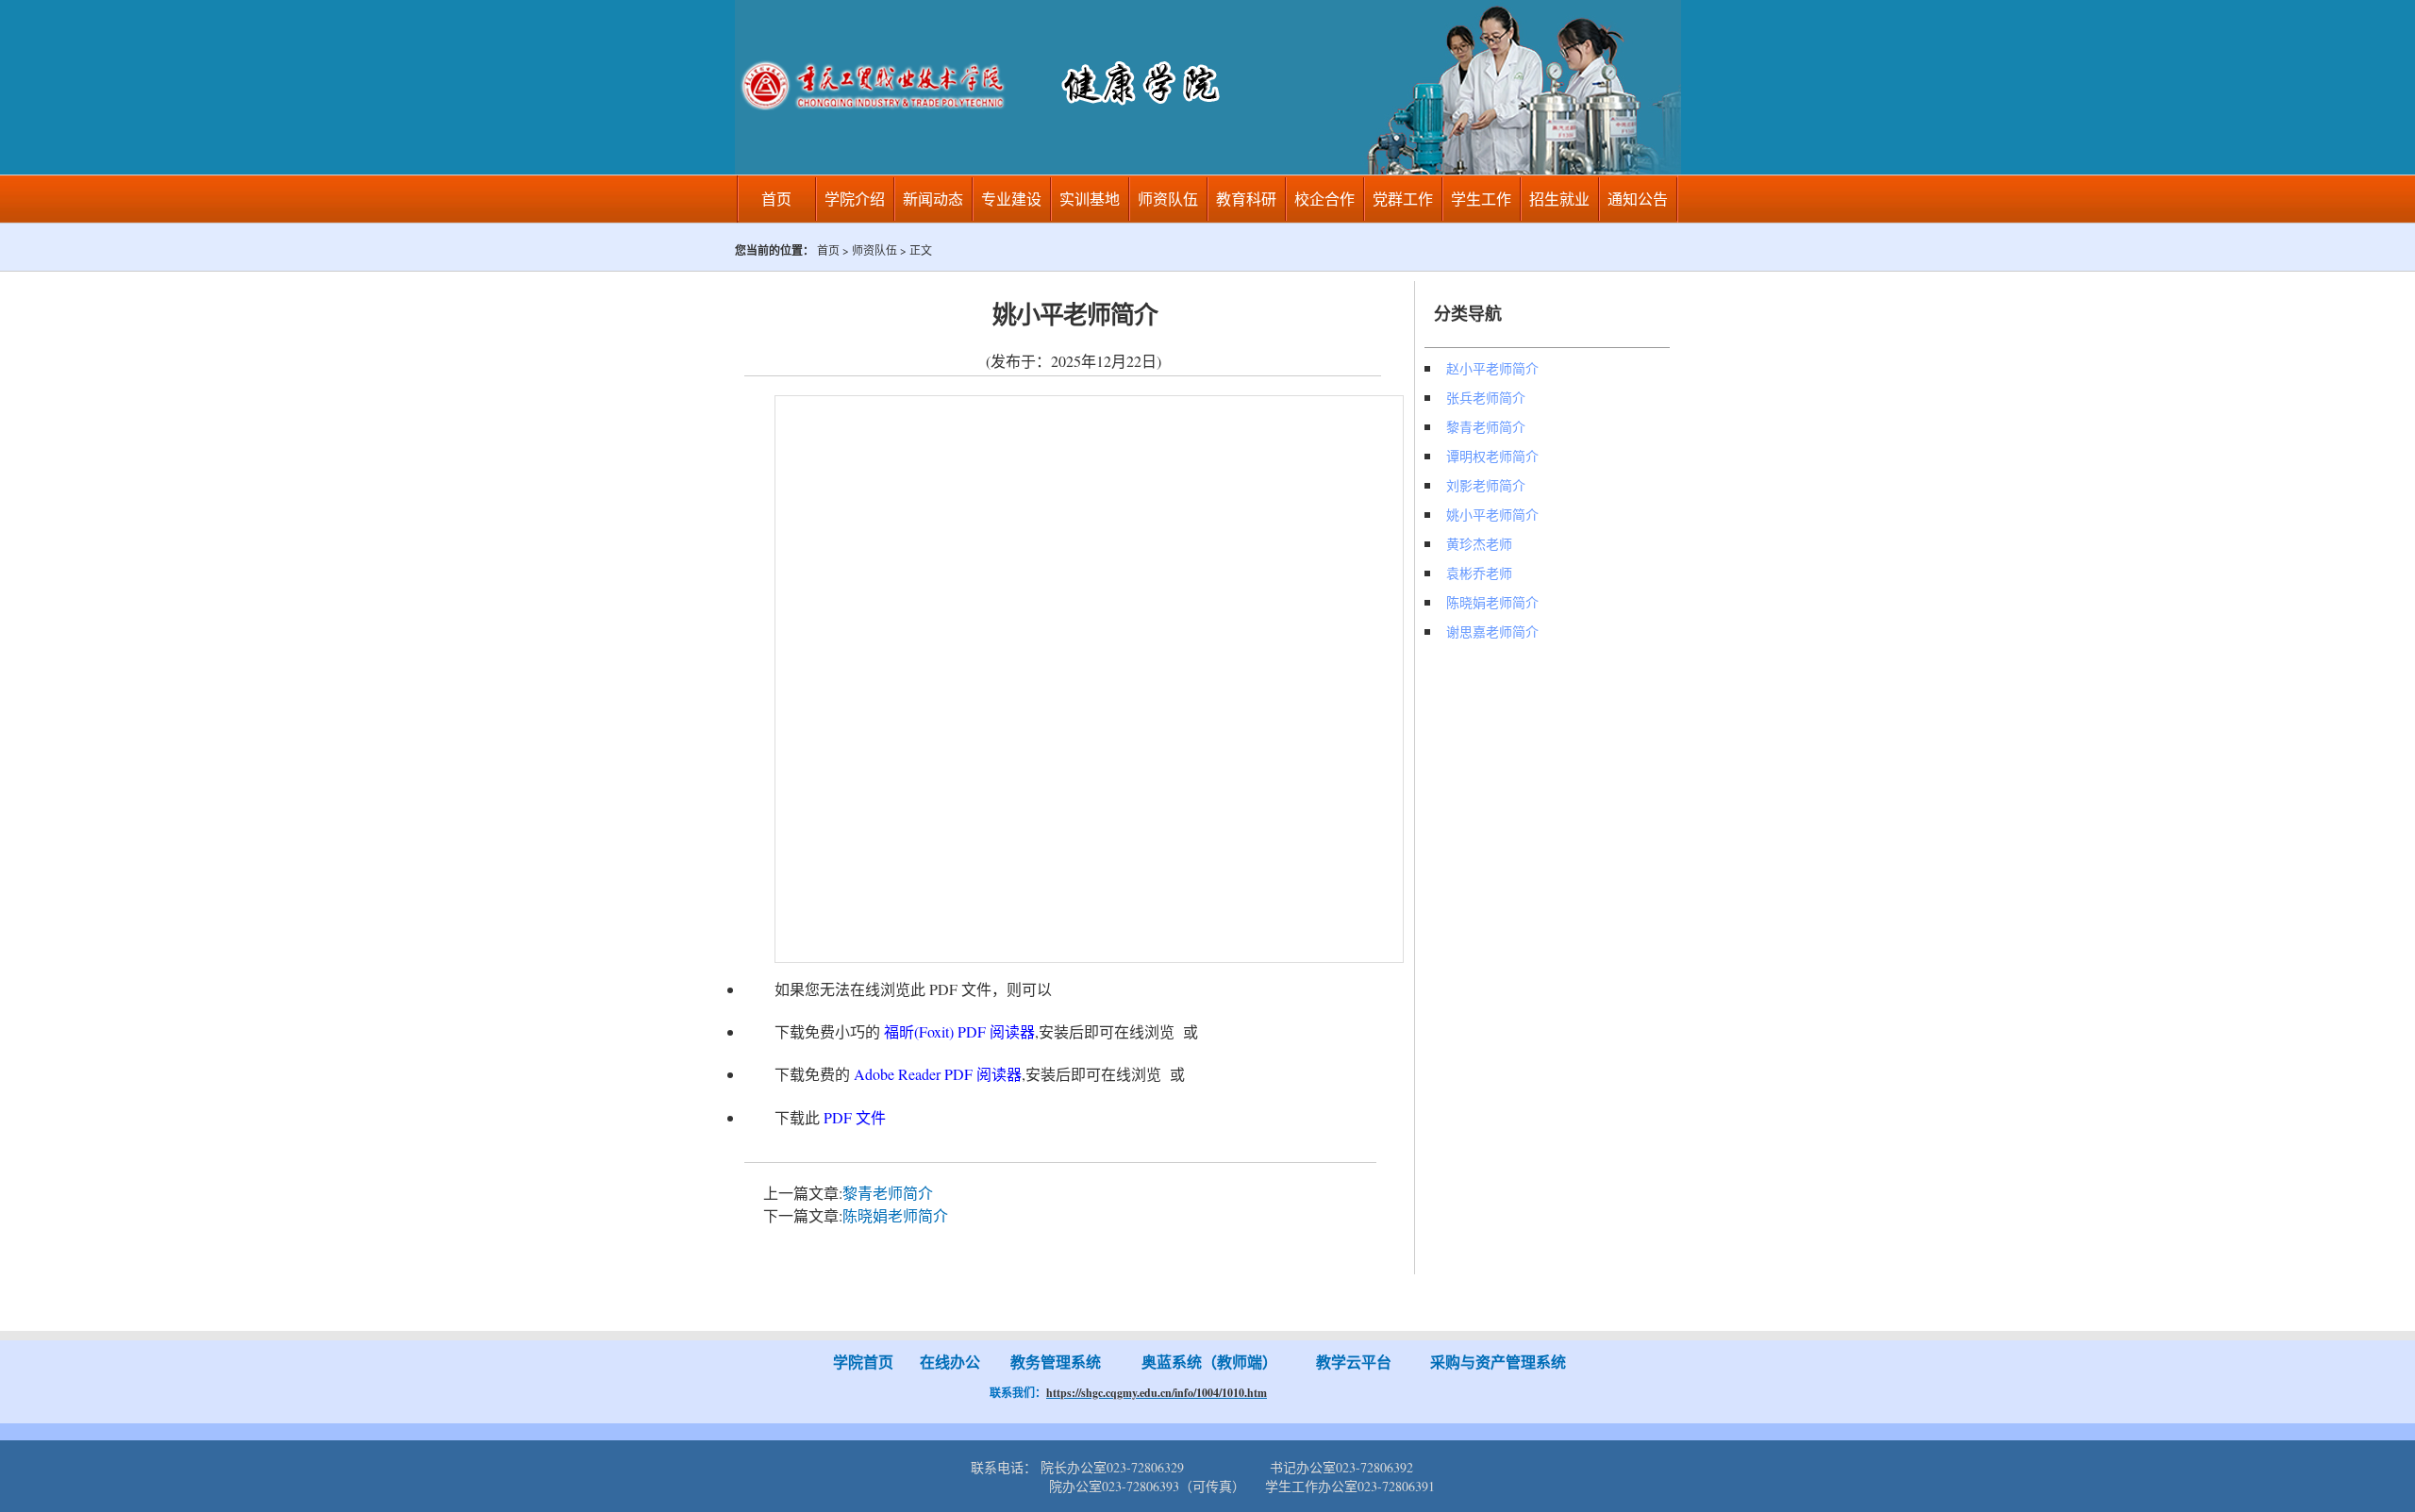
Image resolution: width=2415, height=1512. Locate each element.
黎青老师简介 (888, 1193)
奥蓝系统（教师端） (1209, 1362)
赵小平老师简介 (1492, 368)
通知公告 (1638, 199)
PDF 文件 (855, 1117)
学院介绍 (855, 199)
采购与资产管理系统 (1500, 1362)
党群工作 (1403, 199)
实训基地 (1090, 199)
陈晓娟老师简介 (895, 1215)
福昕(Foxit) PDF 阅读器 (959, 1031)
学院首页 (863, 1362)
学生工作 (1481, 199)
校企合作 (1324, 199)
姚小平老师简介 (1492, 515)
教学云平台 (1354, 1362)
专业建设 (1011, 199)
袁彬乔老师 (1479, 573)
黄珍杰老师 (1479, 544)
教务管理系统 (1056, 1362)
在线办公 (950, 1362)
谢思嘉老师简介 (1492, 631)
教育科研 (1246, 199)
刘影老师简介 (1486, 485)
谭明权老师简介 (1492, 456)
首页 (776, 199)
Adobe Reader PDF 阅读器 (938, 1074)
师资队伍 (1168, 199)
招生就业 (1559, 199)
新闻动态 (933, 199)
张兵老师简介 (1486, 398)
